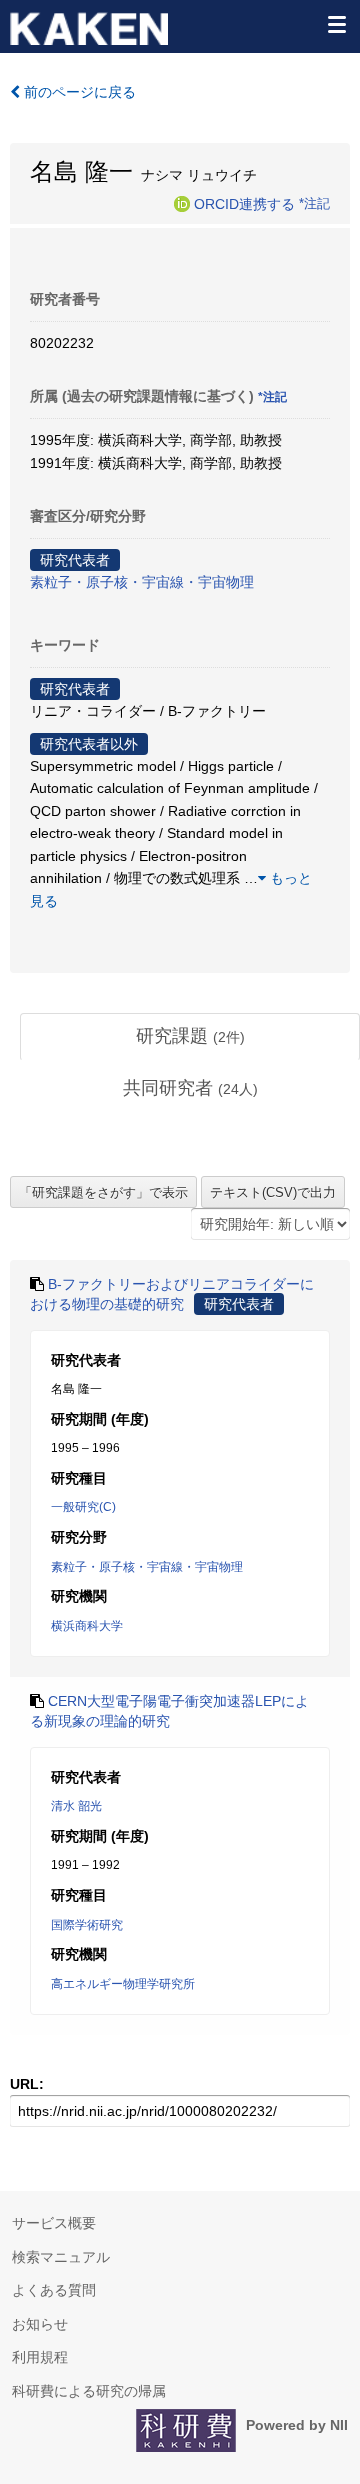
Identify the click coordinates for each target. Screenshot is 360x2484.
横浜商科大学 (87, 1626)
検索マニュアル (61, 2257)
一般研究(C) (83, 1507)
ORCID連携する (244, 203)
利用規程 (40, 2357)
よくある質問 (54, 2290)
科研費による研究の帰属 (89, 2391)
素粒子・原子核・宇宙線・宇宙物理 (142, 582)
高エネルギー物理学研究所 (123, 1984)
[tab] (190, 1037)
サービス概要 (54, 2223)
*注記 (314, 203)
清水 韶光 (76, 1806)
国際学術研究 (87, 1925)
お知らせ (40, 2324)
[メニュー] (336, 24)
